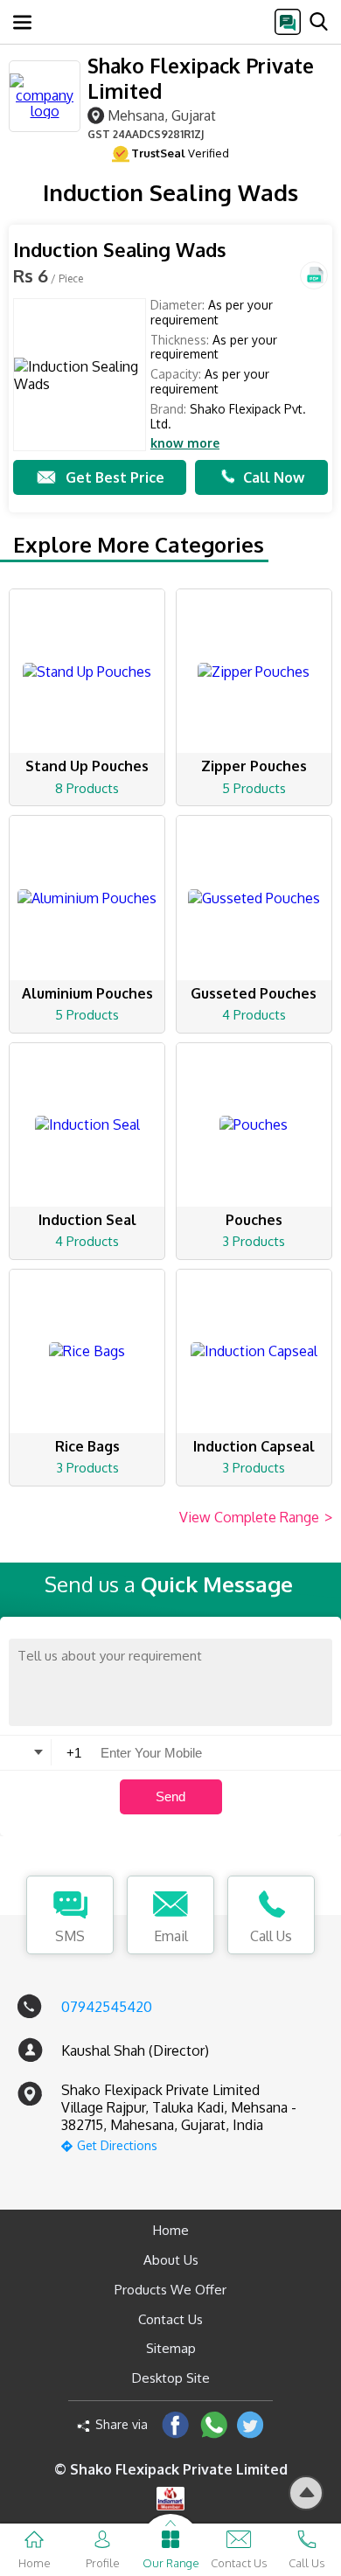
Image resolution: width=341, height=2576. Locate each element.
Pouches (254, 1220)
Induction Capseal (254, 1446)
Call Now (274, 477)
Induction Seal (87, 1220)
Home (171, 2230)
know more (185, 443)
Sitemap (171, 2348)
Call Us (271, 1936)
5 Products (254, 788)
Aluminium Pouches (87, 993)
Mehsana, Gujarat (162, 115)
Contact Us (170, 2319)
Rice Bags (87, 1446)
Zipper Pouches (254, 766)
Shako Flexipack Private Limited (201, 78)
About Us (171, 2260)
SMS (70, 1936)
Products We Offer (170, 2290)
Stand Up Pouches (87, 766)
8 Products (87, 788)
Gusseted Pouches (254, 993)
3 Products (254, 1241)
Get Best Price (115, 477)
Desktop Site (171, 2378)
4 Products (254, 1015)
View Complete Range (256, 1517)
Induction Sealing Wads (120, 250)
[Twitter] (251, 2424)
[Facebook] (175, 2424)
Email (171, 1936)
